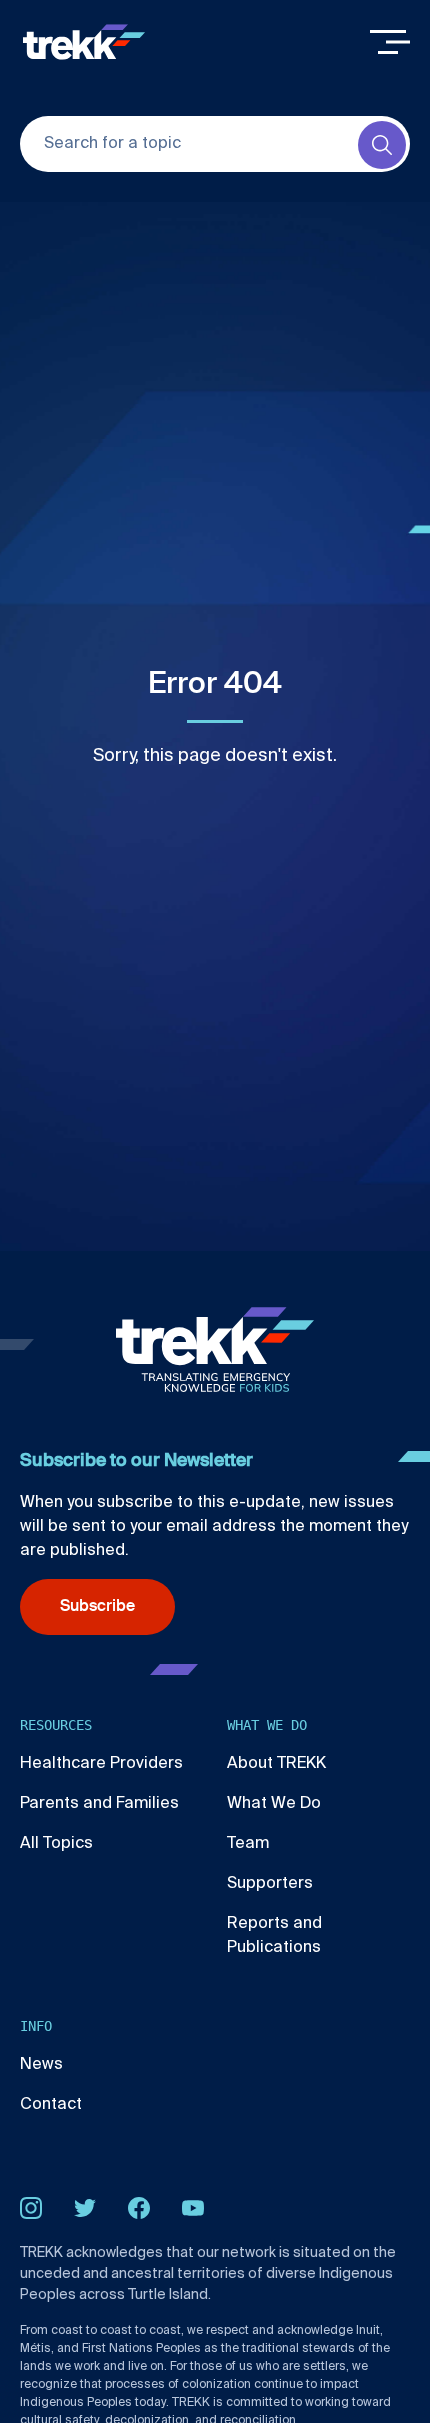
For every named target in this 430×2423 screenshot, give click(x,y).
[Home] (84, 42)
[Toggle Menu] (390, 42)
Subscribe (97, 1607)
